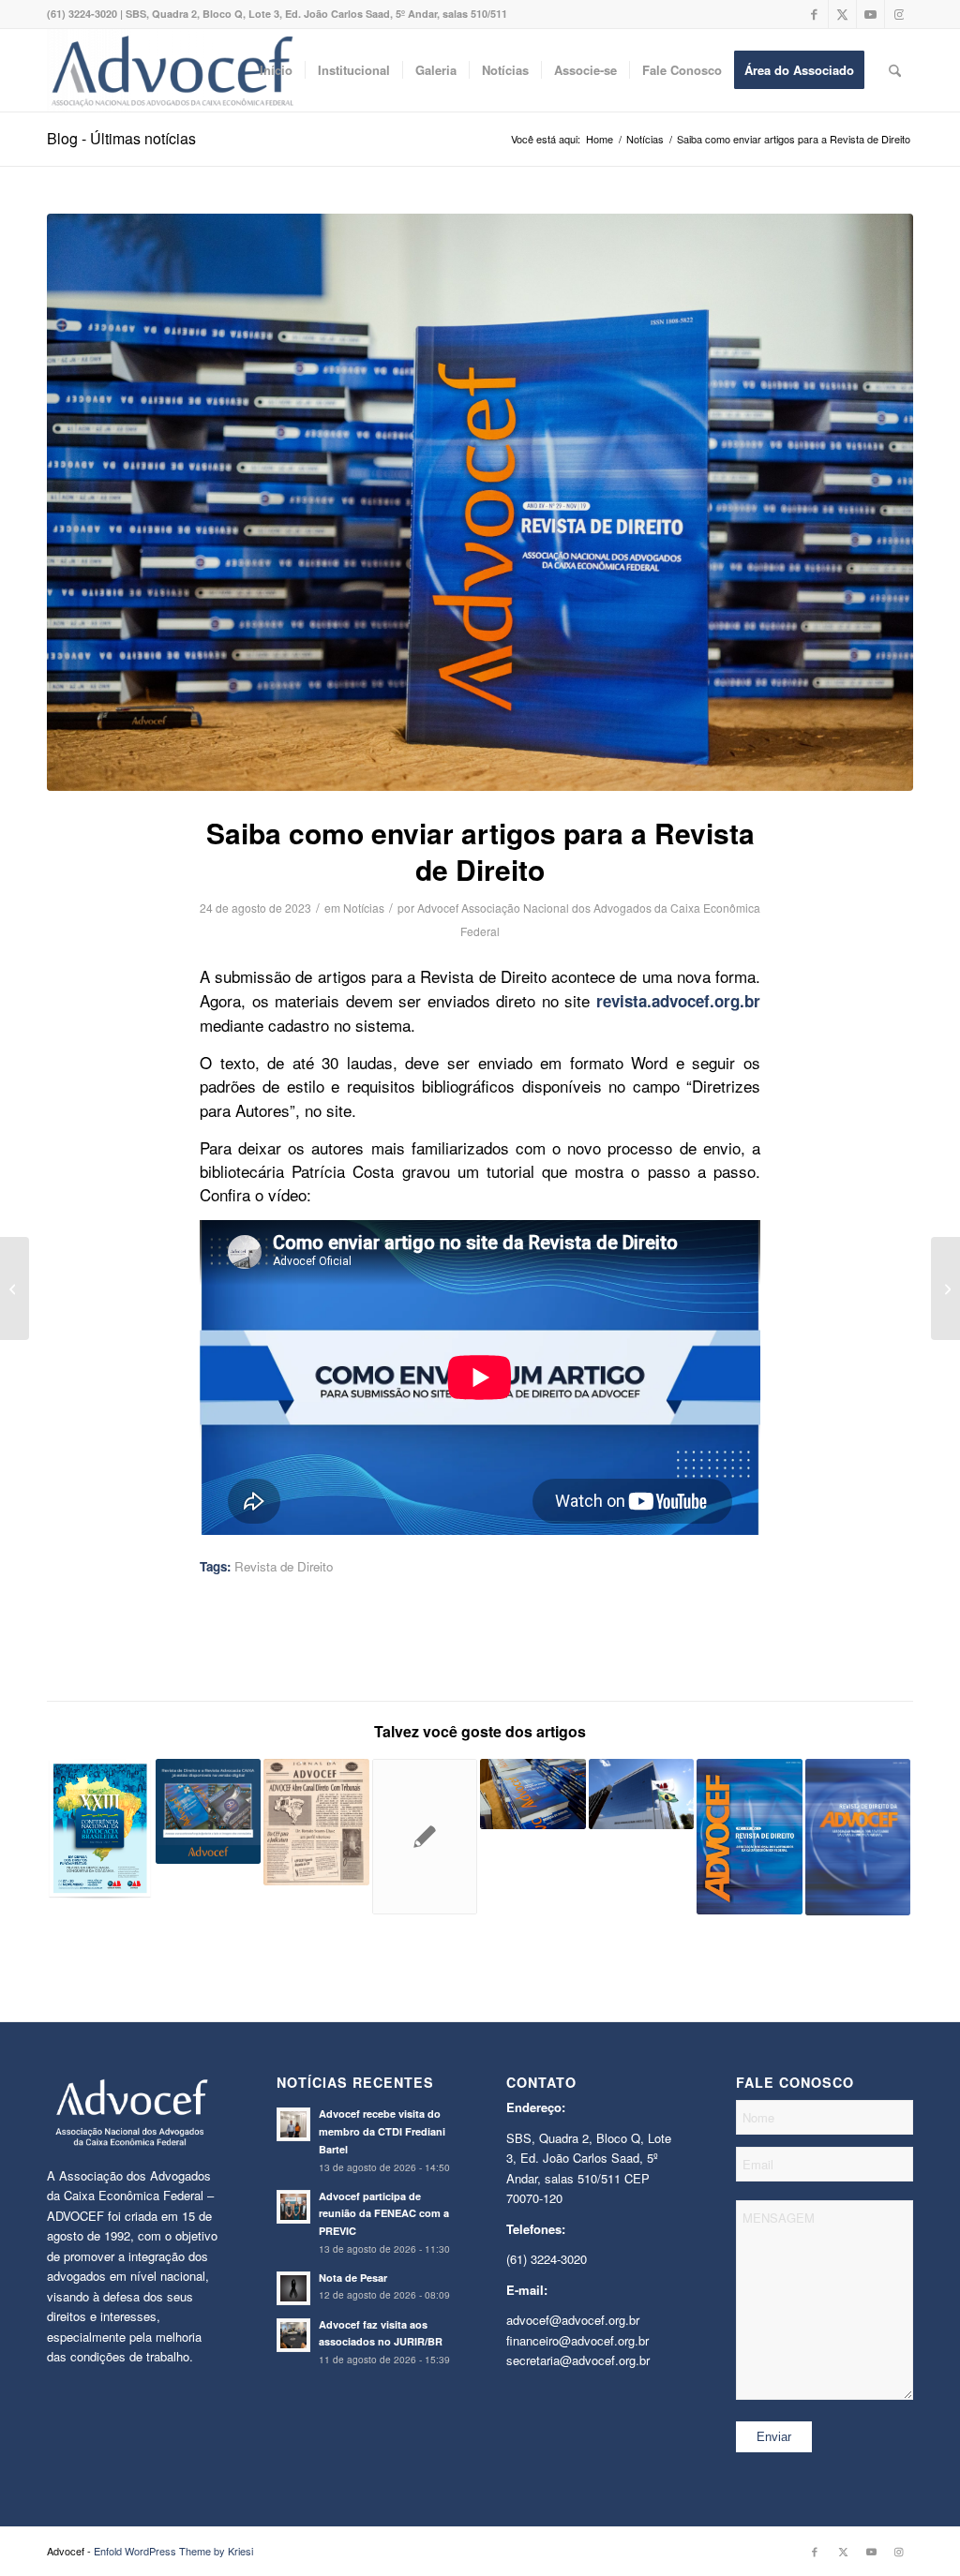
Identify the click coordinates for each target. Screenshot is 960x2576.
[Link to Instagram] (899, 14)
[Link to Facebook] (814, 14)
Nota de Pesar (353, 2278)
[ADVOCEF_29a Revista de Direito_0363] (480, 502)
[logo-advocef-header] (172, 70)
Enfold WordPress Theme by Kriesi (173, 2551)
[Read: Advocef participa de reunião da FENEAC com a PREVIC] (293, 2207)
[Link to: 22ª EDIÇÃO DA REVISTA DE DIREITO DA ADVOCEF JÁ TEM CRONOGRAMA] (425, 1837)
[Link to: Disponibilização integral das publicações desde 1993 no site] (316, 1823)
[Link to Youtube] (870, 14)
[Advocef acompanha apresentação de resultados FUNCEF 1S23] (15, 1288)
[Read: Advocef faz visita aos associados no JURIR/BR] (293, 2335)
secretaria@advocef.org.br (578, 2360)
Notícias (364, 908)
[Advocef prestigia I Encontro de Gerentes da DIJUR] (945, 1288)
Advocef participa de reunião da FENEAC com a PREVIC (384, 2214)
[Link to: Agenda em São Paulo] (100, 1829)
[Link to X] (842, 14)
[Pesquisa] (895, 70)
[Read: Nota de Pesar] (293, 2288)
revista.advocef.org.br (678, 1001)
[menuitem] (276, 70)
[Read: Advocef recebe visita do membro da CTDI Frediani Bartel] (293, 2124)
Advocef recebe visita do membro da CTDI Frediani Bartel (382, 2131)
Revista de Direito (284, 1566)
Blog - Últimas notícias (121, 138)
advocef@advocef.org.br (573, 2320)
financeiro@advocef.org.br (577, 2340)
